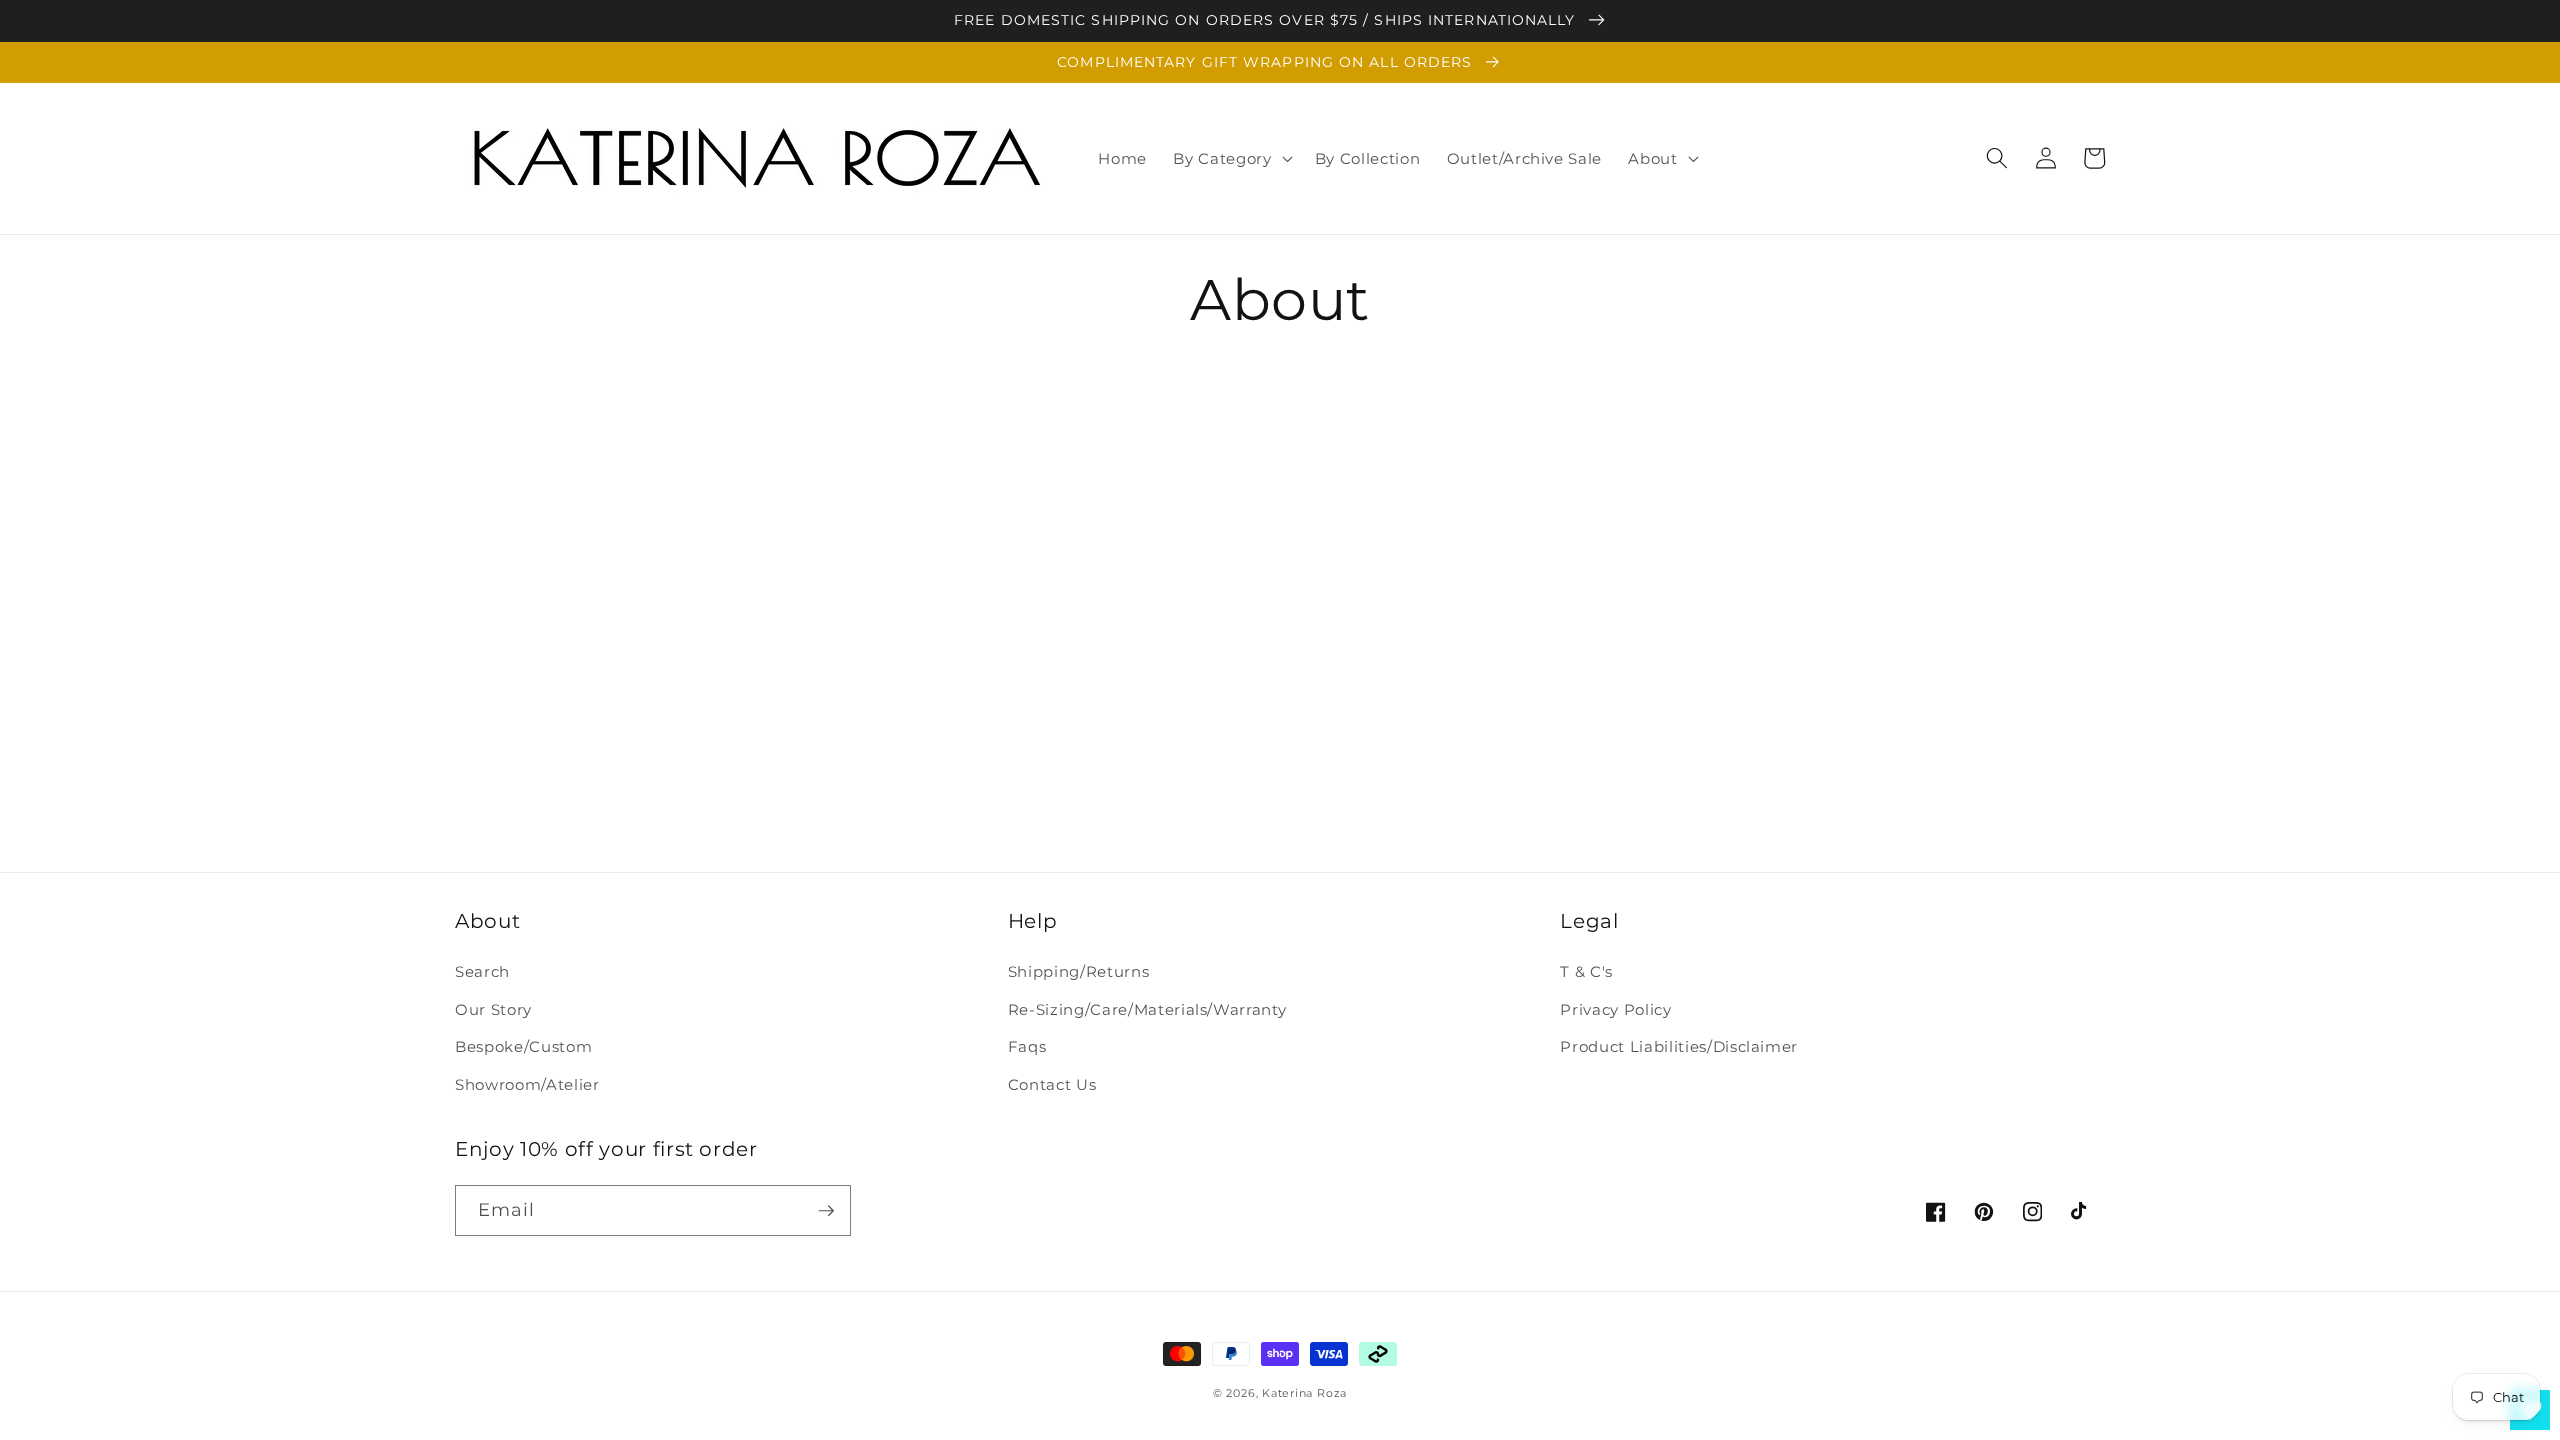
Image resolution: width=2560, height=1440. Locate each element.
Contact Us (1052, 1084)
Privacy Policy (1615, 1009)
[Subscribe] (826, 1211)
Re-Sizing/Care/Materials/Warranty (1147, 1009)
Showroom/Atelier (527, 1084)
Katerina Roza (1304, 1393)
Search (482, 971)
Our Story (493, 1009)
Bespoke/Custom (523, 1046)
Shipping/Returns (1079, 971)
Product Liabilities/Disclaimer (1679, 1046)
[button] (1230, 158)
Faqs (1027, 1046)
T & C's (1586, 971)
